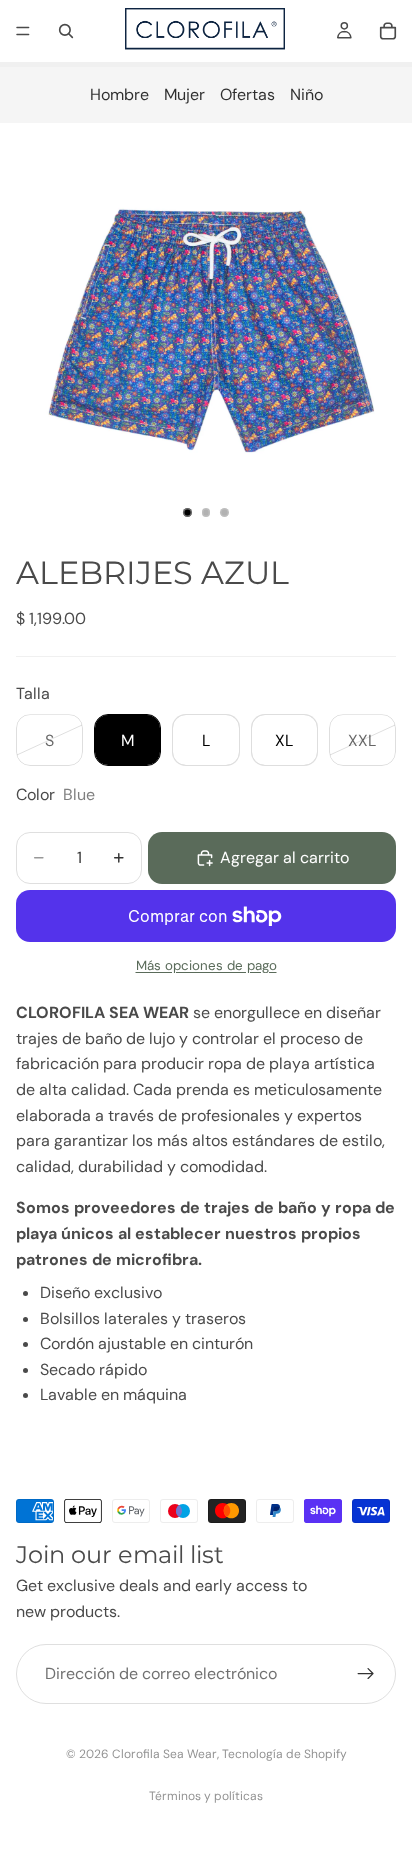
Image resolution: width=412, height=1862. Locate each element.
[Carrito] (388, 31)
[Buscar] (66, 31)
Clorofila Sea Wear (164, 1754)
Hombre (119, 94)
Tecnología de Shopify (284, 1754)
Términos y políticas (206, 1796)
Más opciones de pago (206, 965)
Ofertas (247, 94)
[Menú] (23, 31)
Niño (306, 94)
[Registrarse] (366, 1674)
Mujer (184, 94)
